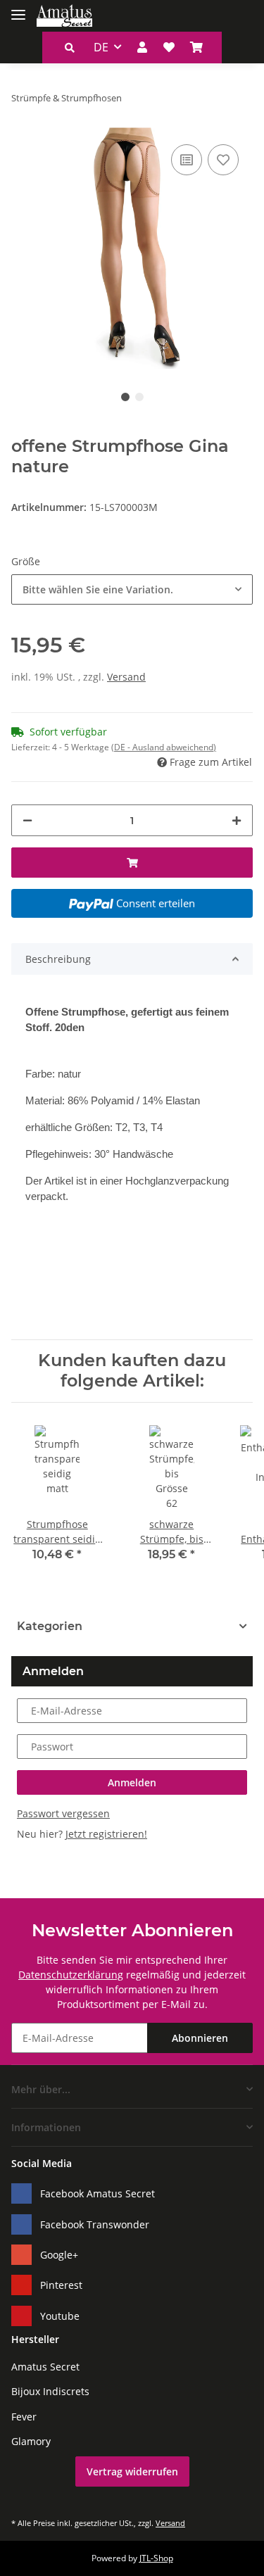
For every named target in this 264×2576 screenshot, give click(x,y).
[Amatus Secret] (64, 16)
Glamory (31, 2441)
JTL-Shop (156, 2558)
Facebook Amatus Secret (98, 2193)
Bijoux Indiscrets (50, 2391)
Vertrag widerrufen (132, 2471)
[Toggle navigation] (18, 9)
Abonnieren (200, 2038)
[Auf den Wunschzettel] (223, 160)
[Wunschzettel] (169, 47)
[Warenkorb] (196, 47)
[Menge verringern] (27, 820)
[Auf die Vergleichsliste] (187, 160)
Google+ (59, 2255)
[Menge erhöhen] (237, 820)
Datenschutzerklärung (71, 1975)
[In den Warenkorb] (132, 863)
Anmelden (132, 1782)
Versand (126, 677)
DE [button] (101, 47)
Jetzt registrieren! (106, 1834)
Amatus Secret (45, 2367)
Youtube (60, 2316)
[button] (70, 48)
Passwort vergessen (63, 1813)
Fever (24, 2417)
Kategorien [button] (50, 1626)
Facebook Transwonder (95, 2224)
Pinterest (61, 2285)
